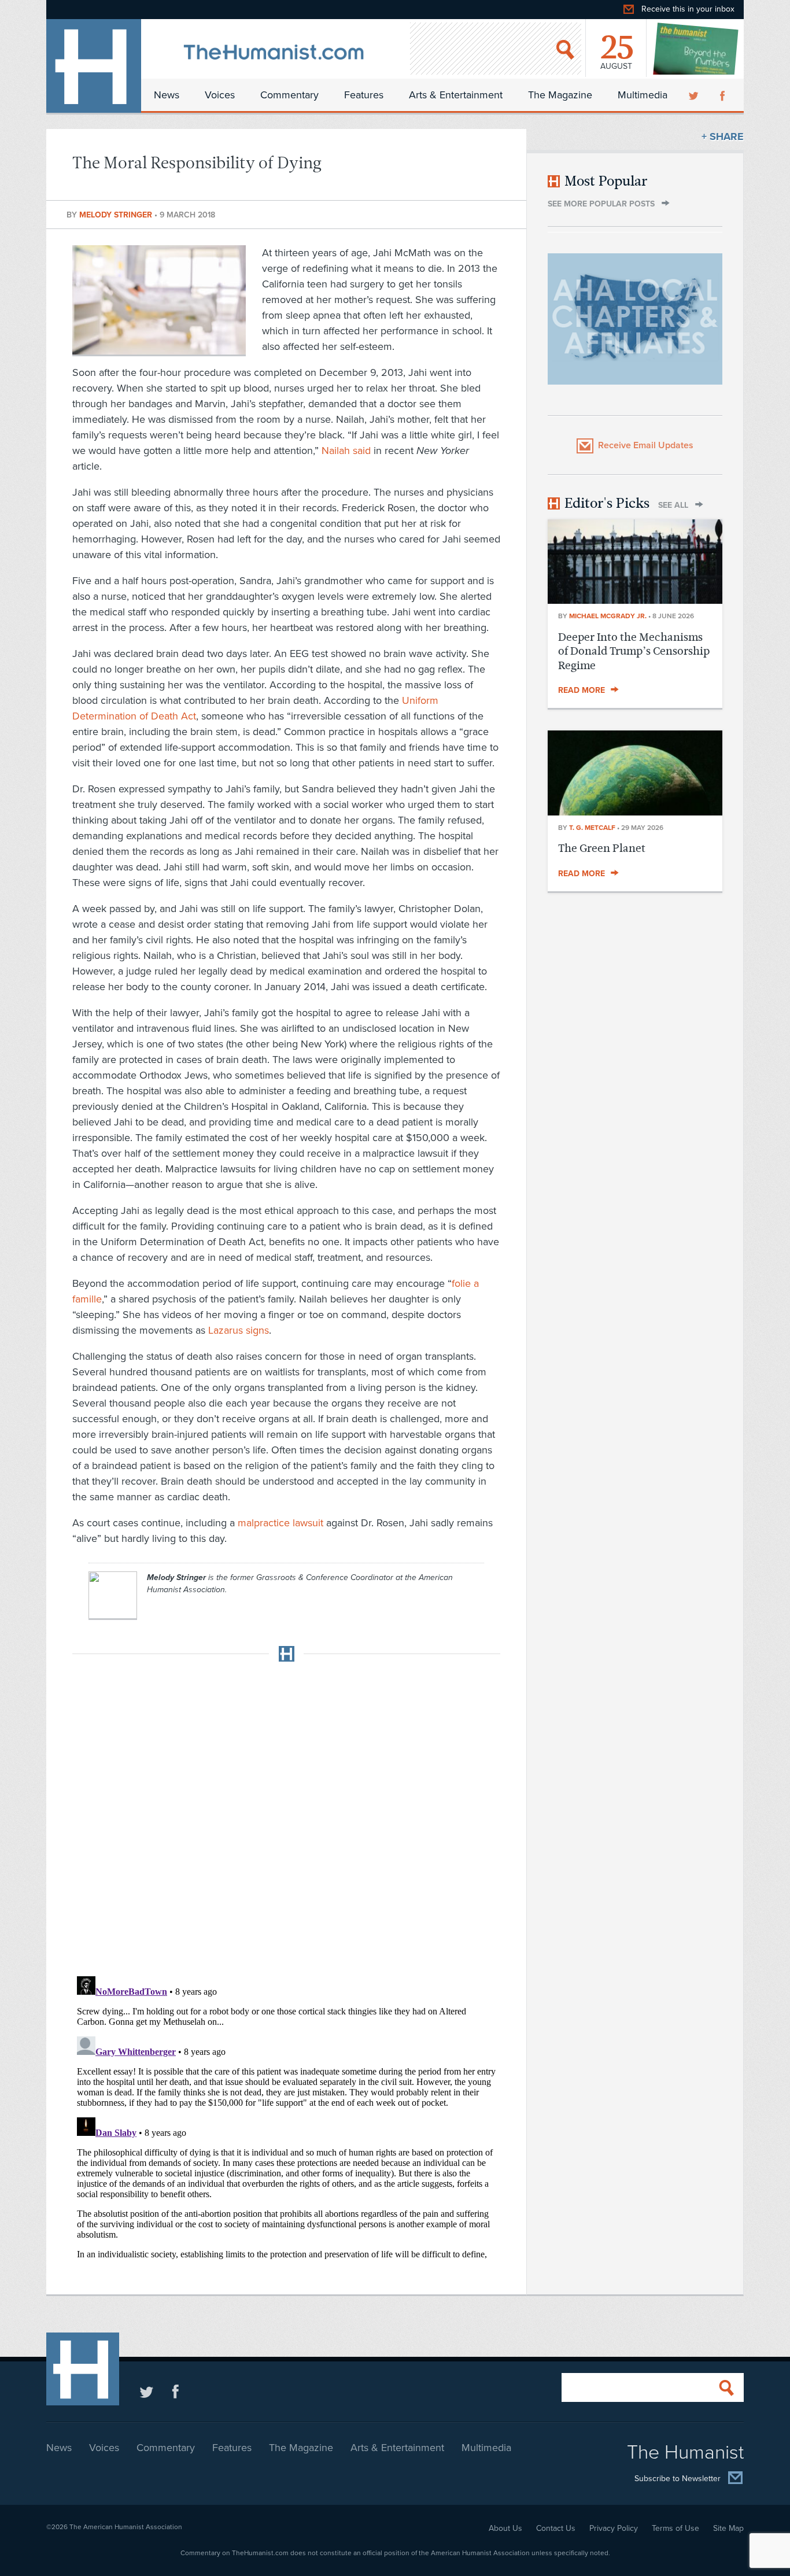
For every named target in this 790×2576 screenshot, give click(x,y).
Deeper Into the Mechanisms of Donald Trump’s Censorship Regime (634, 651)
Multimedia (643, 95)
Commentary (289, 95)
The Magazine (560, 95)
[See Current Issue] (696, 49)
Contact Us (556, 2528)
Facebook (723, 95)
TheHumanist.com (94, 66)
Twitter (695, 95)
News (167, 95)
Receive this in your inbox (688, 9)
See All (673, 505)
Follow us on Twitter (147, 2391)
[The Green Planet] (635, 812)
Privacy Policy (614, 2528)
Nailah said (346, 451)
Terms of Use (675, 2528)
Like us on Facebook (176, 2391)
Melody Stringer (117, 215)
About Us (505, 2528)
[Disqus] (286, 1815)
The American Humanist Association (126, 2527)
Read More (582, 690)
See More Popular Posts (601, 204)
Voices (220, 95)
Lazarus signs (239, 1330)
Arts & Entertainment (456, 95)
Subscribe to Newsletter (678, 2479)
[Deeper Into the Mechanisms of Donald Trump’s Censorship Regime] (635, 600)
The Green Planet (602, 848)
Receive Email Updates (646, 445)
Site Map (728, 2528)
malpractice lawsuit (280, 1523)
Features (364, 95)
